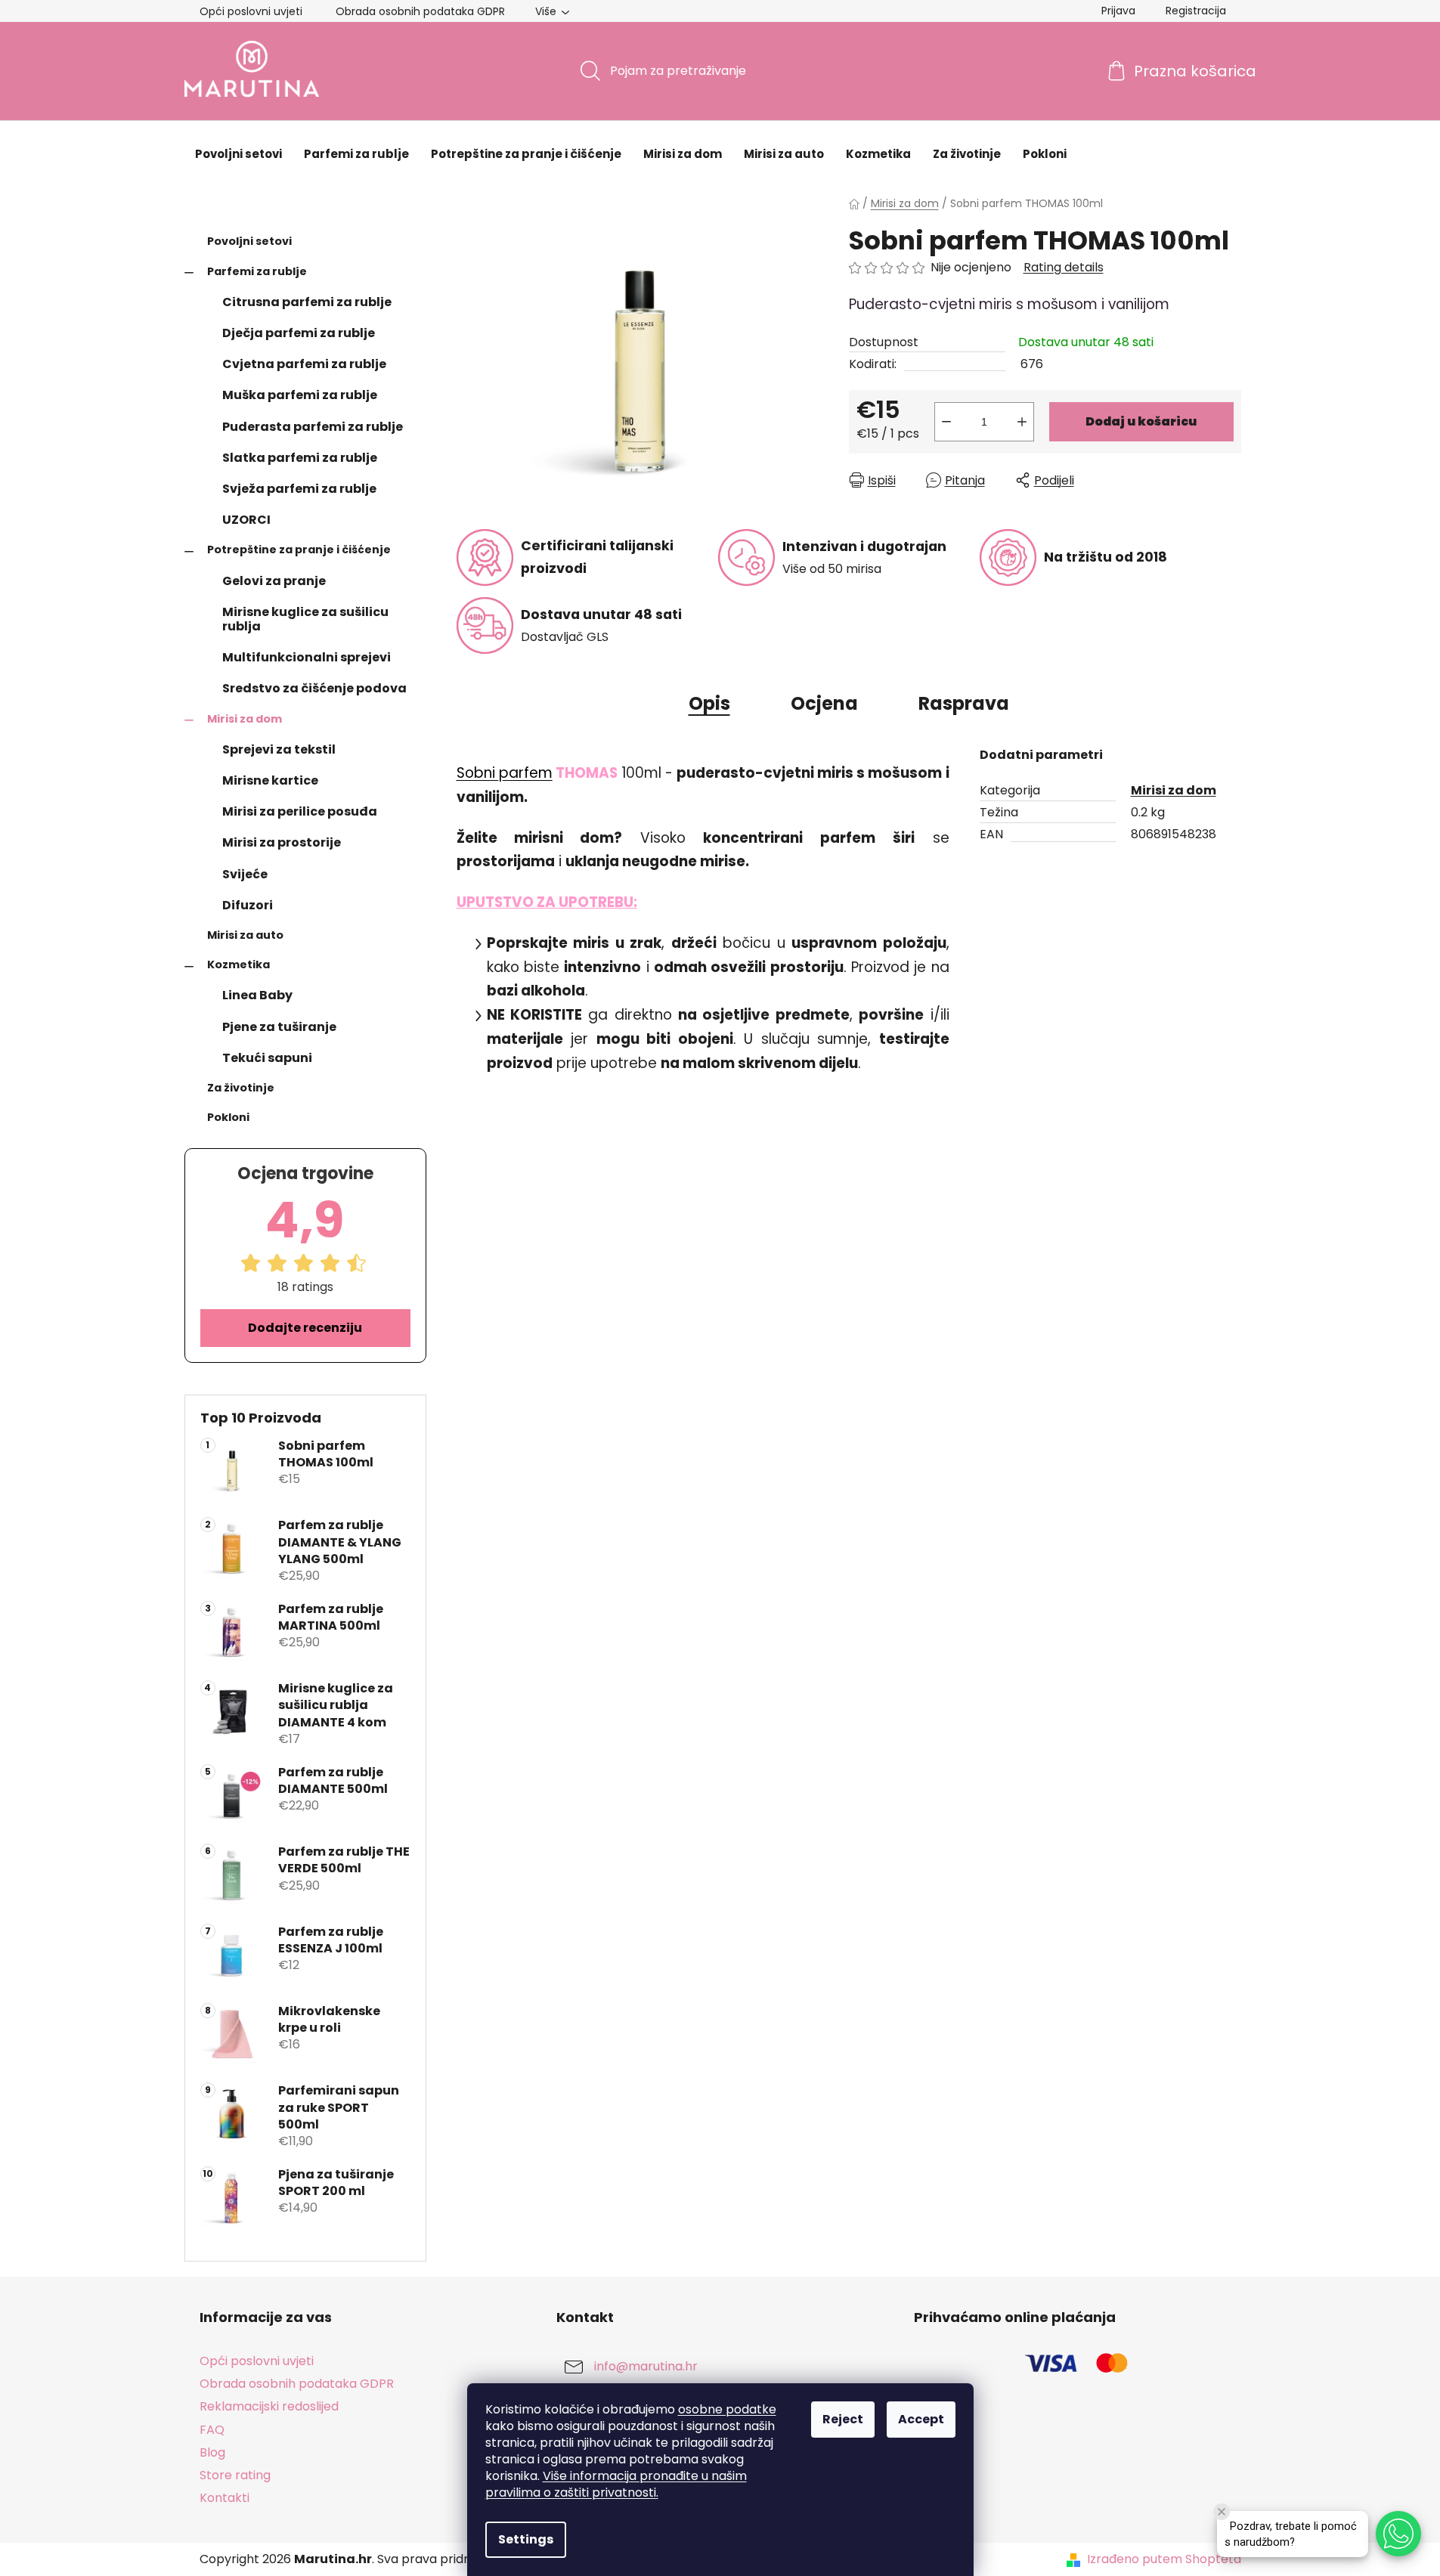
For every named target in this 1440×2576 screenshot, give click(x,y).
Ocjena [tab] (824, 703)
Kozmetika (238, 964)
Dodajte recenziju (305, 1328)
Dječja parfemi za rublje (299, 333)
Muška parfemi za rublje (300, 395)
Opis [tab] (709, 703)
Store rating (235, 2475)
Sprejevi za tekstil (279, 749)
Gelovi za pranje (274, 581)
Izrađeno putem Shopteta (1164, 2559)
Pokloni (228, 1117)
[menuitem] (238, 154)
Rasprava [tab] (964, 703)
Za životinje (241, 1088)
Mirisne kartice (270, 780)
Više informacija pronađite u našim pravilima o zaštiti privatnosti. (616, 2484)
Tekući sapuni (267, 1058)
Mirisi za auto (245, 935)
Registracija (1196, 11)
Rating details (1064, 268)
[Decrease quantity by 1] (946, 422)
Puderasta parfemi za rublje (313, 427)
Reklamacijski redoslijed (269, 2406)
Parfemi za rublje (257, 271)
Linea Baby (257, 995)
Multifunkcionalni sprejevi (307, 657)
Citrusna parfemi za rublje (307, 302)
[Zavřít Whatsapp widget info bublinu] (1222, 2512)
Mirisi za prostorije (282, 842)
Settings (526, 2539)
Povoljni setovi (249, 241)
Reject (843, 2419)
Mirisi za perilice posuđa (300, 811)
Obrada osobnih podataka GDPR (420, 11)
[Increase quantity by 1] (1022, 422)
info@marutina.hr (646, 2367)
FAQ (212, 2430)
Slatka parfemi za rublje (300, 458)
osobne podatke (727, 2409)
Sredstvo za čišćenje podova (314, 688)
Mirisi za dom (245, 719)
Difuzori (248, 905)
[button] (1398, 2534)
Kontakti (225, 2498)
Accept (921, 2419)
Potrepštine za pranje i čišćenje (299, 550)
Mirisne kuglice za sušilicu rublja (305, 619)
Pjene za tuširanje (279, 1027)
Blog (212, 2452)
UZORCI (246, 520)
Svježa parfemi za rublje (299, 489)
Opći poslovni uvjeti (251, 11)
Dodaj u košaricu (1141, 421)
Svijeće (245, 874)
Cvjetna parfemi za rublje (304, 364)
